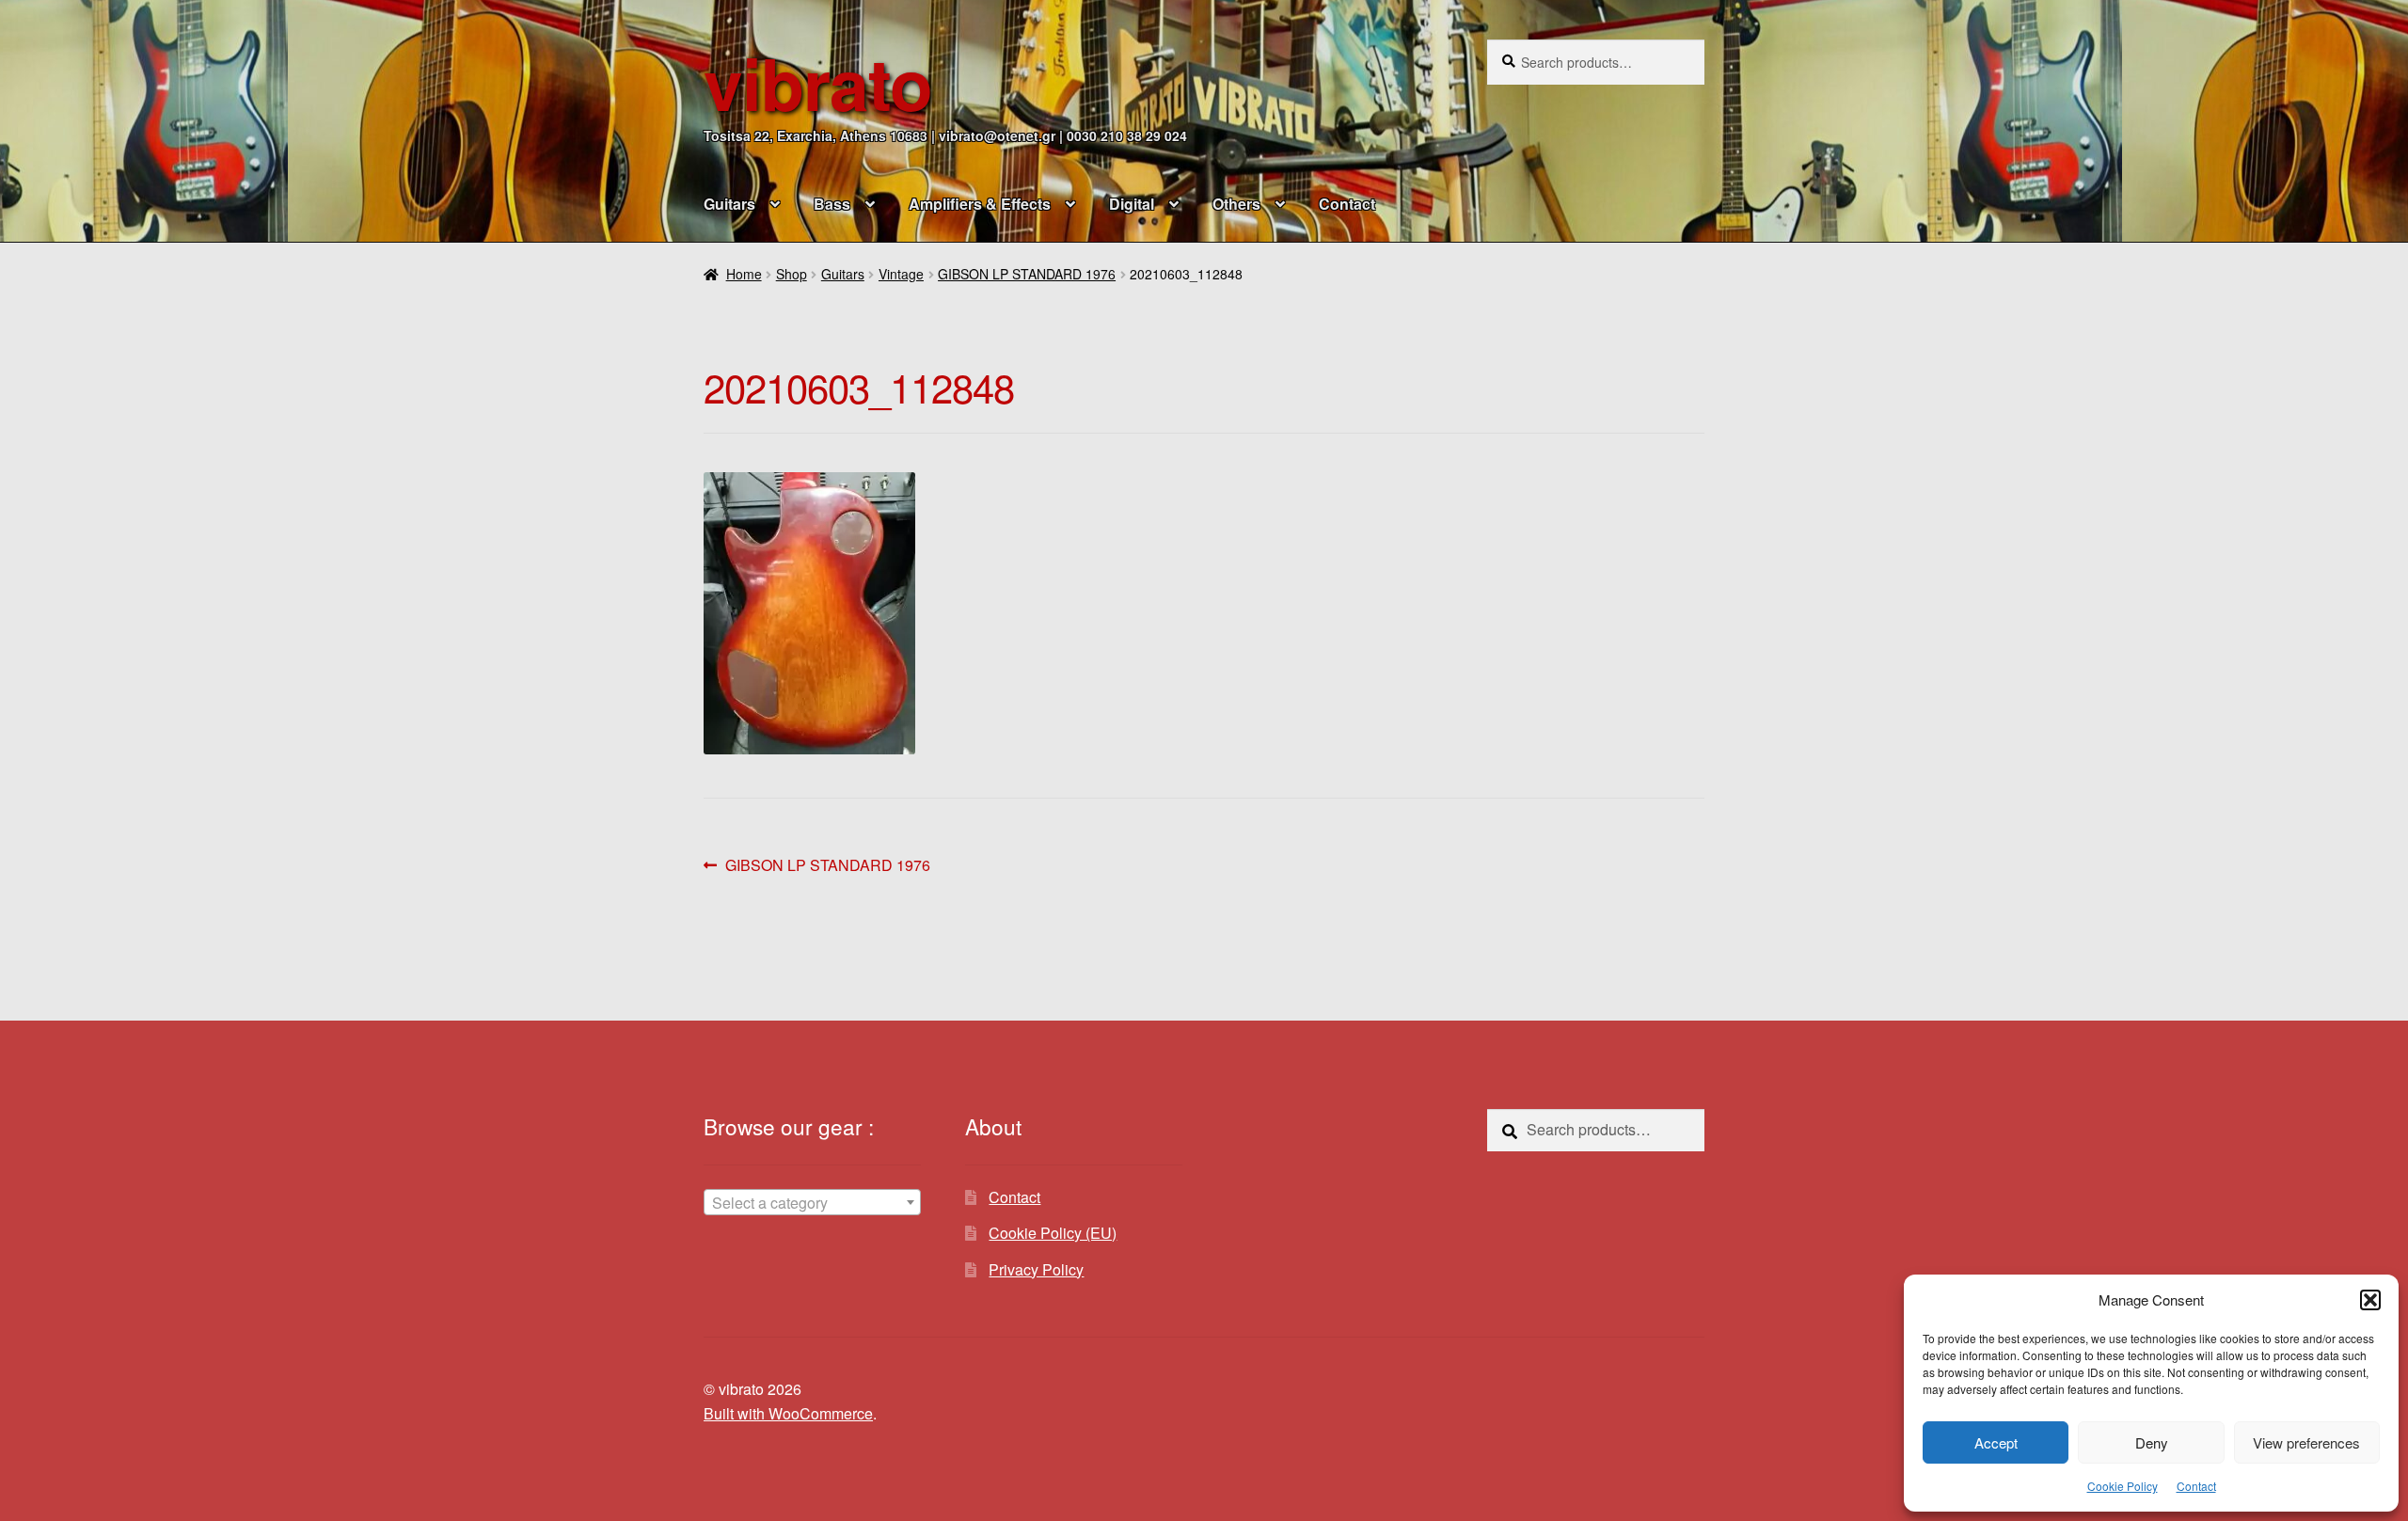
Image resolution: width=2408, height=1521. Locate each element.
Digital (1132, 204)
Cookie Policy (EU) (1053, 1233)
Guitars (729, 204)
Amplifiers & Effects (980, 204)
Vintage (901, 274)
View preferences (2306, 1442)
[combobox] (812, 1202)
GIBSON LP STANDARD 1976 (1027, 274)
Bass (832, 204)
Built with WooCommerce (788, 1413)
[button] (2370, 1300)
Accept (1996, 1442)
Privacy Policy (1036, 1269)
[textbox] (812, 1203)
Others (1236, 204)
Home (744, 274)
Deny (2152, 1442)
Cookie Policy (2123, 1486)
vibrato (818, 82)
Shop (792, 274)
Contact (2196, 1486)
